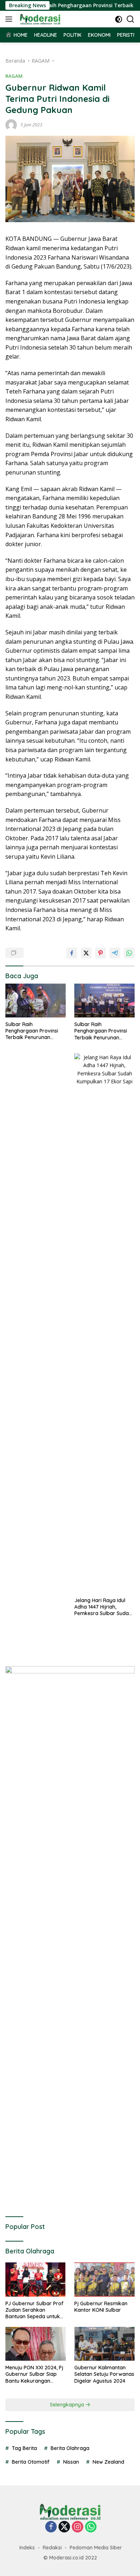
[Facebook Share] (72, 953)
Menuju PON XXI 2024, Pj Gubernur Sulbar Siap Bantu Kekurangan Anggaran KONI (34, 2374)
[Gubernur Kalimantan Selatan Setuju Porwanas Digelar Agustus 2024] (104, 2344)
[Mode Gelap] (119, 19)
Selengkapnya (68, 2405)
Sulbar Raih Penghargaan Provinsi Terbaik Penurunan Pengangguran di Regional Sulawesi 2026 (33, 1031)
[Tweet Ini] (86, 953)
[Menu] (10, 19)
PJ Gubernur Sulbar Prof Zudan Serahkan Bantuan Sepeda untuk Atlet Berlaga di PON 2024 (34, 2310)
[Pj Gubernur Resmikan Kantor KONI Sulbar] (104, 2279)
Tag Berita (24, 2448)
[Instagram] (78, 2527)
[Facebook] (51, 2527)
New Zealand (108, 2462)
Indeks (27, 2548)
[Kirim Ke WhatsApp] (129, 953)
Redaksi (52, 2548)
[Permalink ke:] (11, 124)
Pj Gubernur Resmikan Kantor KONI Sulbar (101, 2307)
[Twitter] (64, 2527)
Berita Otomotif (31, 2462)
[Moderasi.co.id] (39, 19)
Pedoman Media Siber (96, 2548)
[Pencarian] (130, 19)
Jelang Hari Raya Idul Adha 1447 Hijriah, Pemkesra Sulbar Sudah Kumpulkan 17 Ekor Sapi (103, 1607)
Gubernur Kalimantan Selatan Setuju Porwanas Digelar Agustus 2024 (104, 2374)
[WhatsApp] (91, 2527)
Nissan (71, 2462)
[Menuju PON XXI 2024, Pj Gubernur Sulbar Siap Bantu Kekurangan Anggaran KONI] (36, 2344)
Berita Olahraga (70, 2448)
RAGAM (14, 76)
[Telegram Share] (115, 953)
